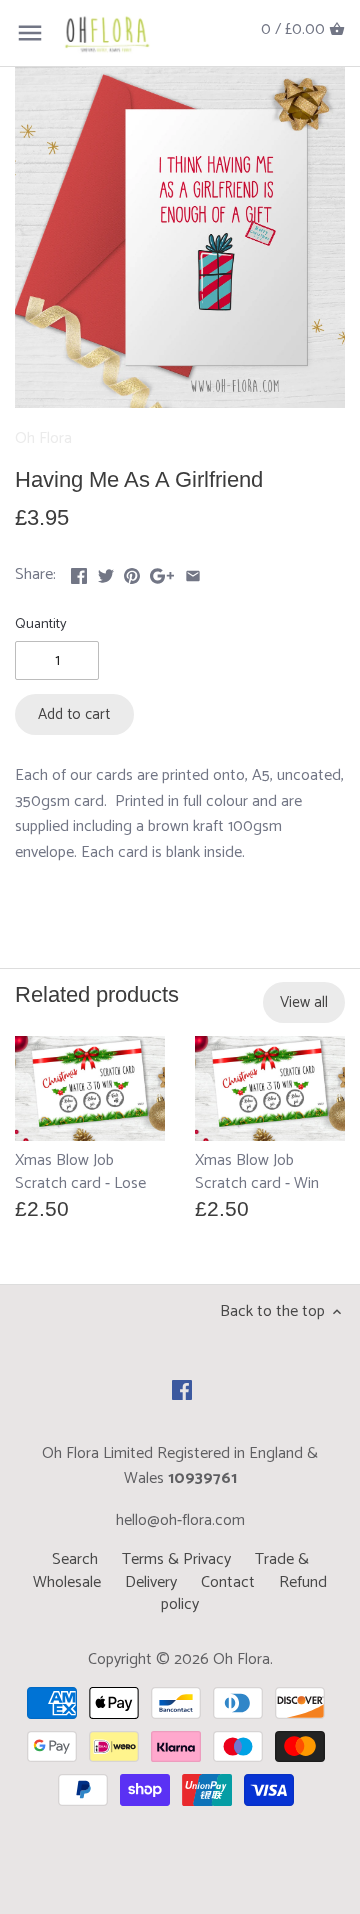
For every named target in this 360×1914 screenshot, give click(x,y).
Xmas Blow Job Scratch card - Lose (80, 1172)
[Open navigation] (30, 33)
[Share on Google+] (162, 572)
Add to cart (74, 714)
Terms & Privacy (176, 1559)
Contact (228, 1582)
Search (75, 1559)
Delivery (151, 1582)
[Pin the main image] (132, 572)
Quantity (41, 624)
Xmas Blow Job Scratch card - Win (257, 1172)
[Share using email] (193, 572)
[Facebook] (182, 1390)
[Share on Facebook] (79, 572)
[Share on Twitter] (106, 572)
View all (304, 1002)
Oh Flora (43, 438)
